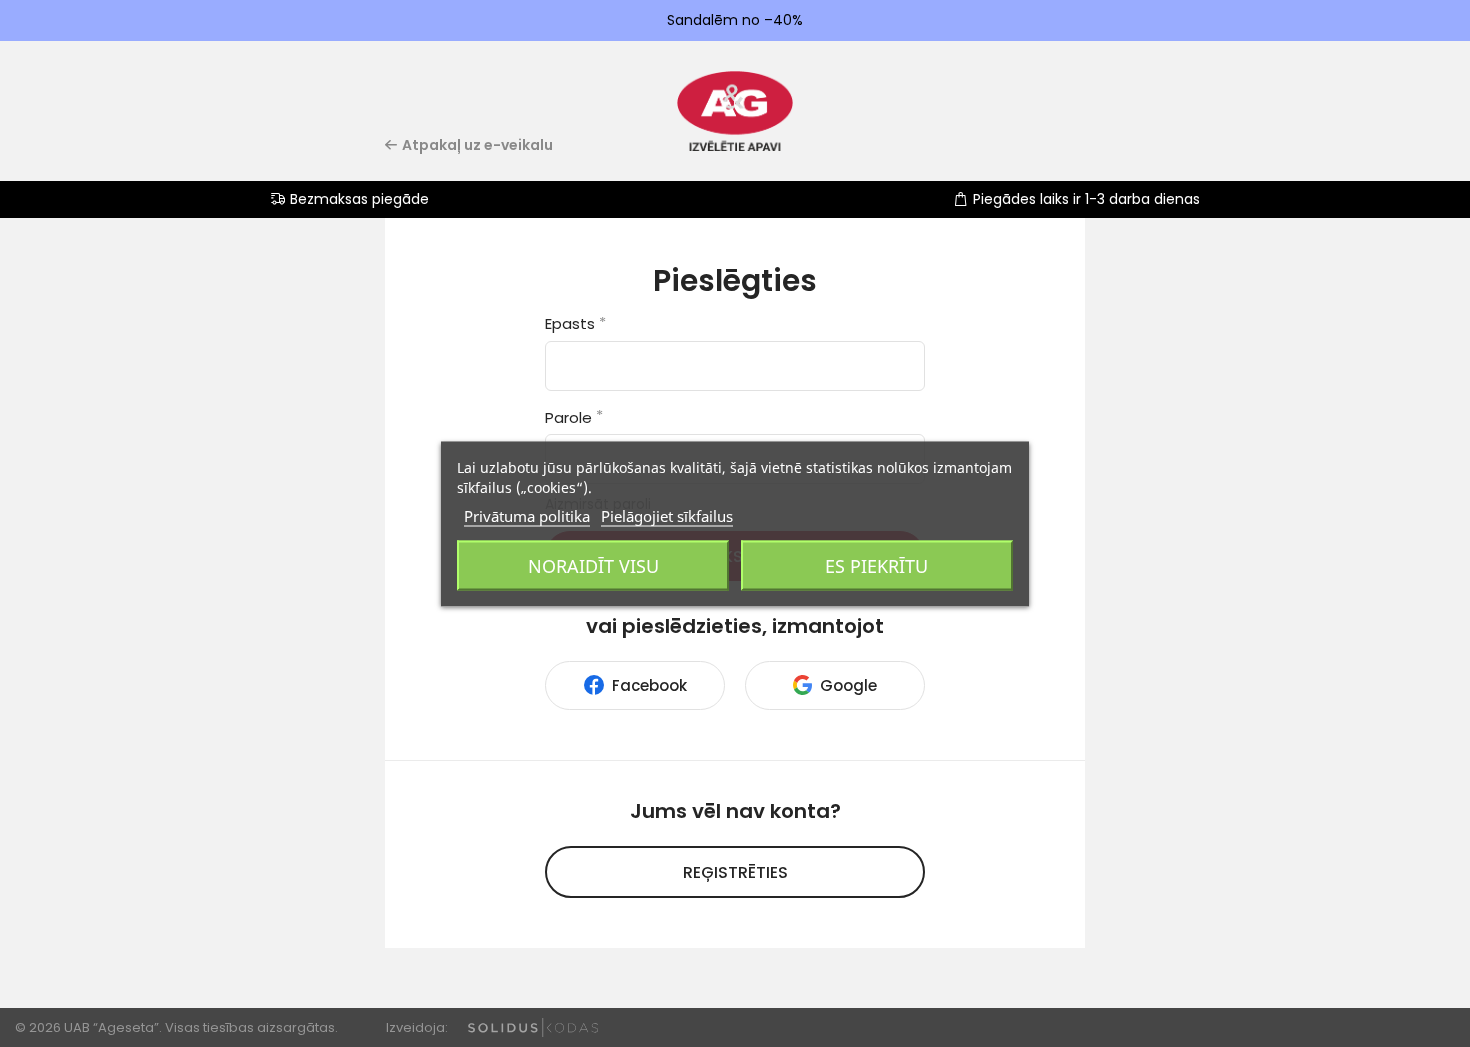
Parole (574, 417)
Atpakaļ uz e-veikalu (477, 145)
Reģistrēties (735, 872)
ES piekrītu (876, 565)
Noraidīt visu (593, 565)
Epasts (575, 323)
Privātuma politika (527, 515)
